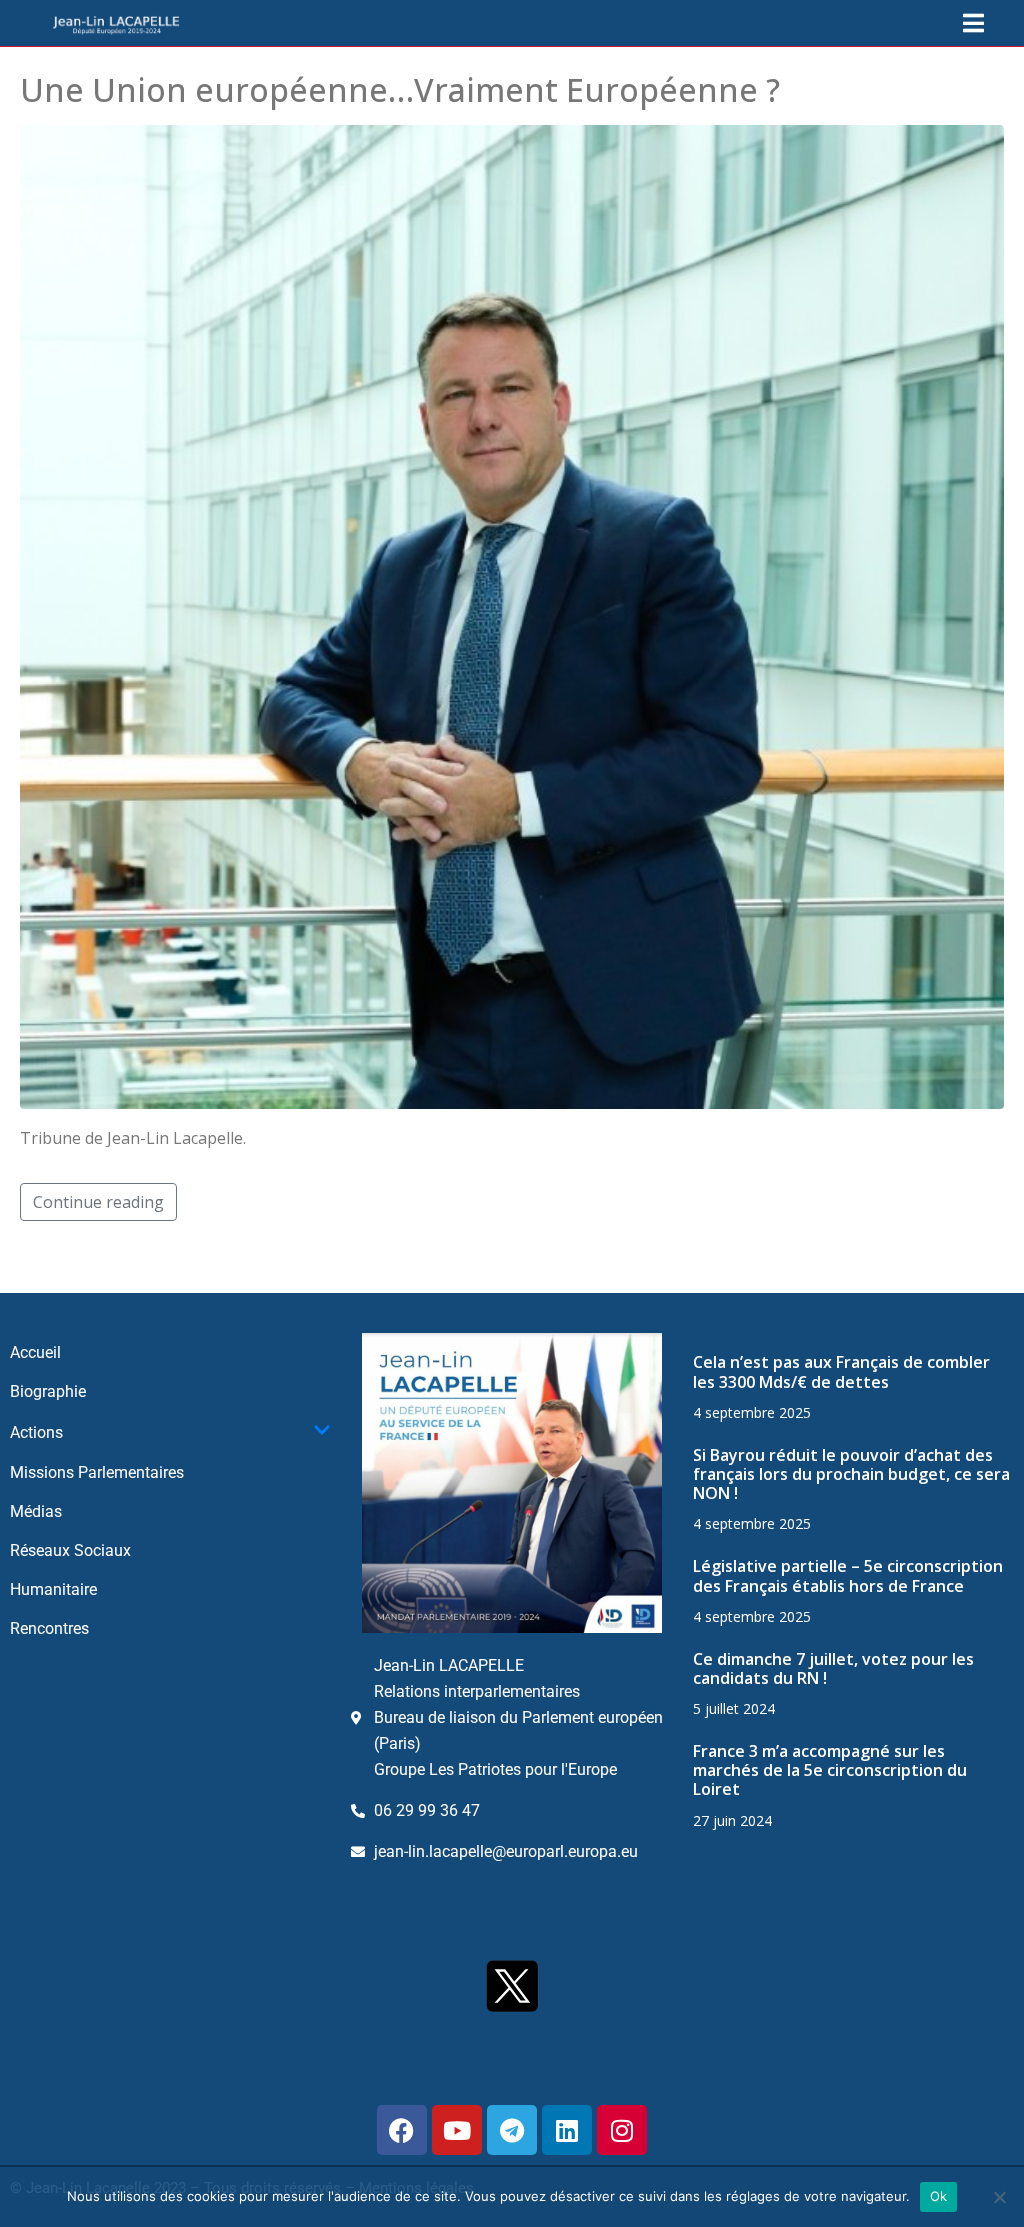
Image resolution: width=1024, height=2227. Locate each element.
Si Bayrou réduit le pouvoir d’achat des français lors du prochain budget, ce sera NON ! (851, 1474)
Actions (36, 1432)
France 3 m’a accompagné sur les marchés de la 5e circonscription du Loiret (830, 1770)
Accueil (35, 1352)
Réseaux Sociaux (70, 1550)
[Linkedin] (567, 2130)
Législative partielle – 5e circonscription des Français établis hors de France (848, 1575)
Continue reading (98, 1202)
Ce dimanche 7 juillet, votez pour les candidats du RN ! (833, 1668)
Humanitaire (53, 1589)
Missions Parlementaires (97, 1472)
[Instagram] (622, 2130)
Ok (939, 2196)
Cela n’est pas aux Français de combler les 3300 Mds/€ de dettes (841, 1371)
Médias (36, 1511)
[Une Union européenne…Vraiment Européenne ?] (512, 616)
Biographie (48, 1391)
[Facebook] (402, 2130)
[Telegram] (512, 2130)
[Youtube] (457, 2130)
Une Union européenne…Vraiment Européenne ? (400, 89)
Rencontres (49, 1628)
